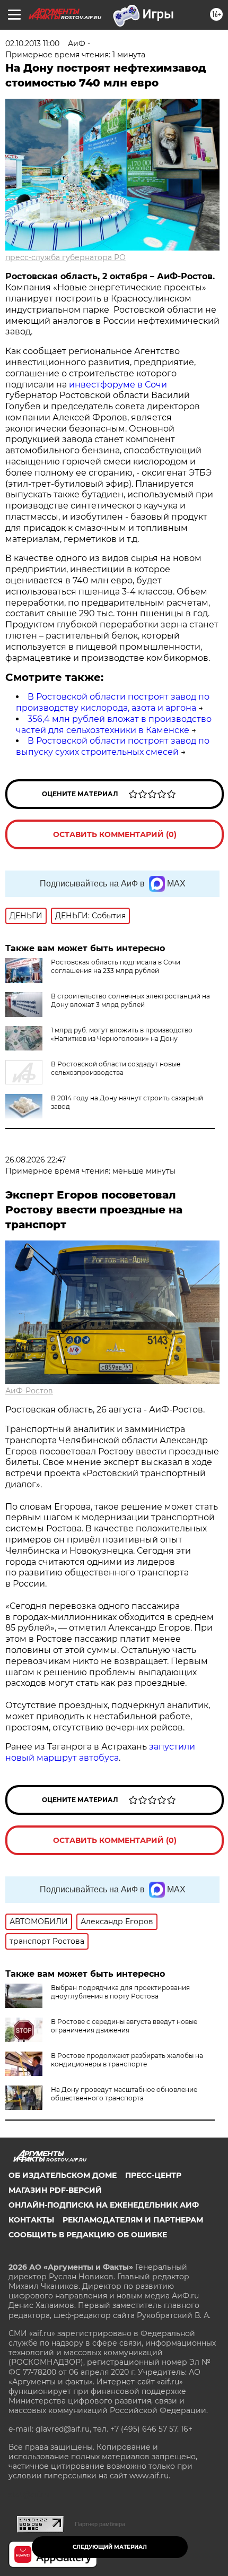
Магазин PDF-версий (55, 2190)
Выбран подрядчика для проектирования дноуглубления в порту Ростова (120, 1992)
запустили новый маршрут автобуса (100, 1752)
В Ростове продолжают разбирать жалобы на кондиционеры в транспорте (127, 2060)
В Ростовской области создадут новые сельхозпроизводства (116, 1068)
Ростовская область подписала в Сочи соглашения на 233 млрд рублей (116, 966)
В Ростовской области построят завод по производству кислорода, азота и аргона (113, 702)
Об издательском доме (63, 2175)
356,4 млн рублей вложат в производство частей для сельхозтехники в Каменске (114, 725)
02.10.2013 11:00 (32, 44)
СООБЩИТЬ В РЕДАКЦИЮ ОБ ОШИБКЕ (88, 2235)
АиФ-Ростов (29, 1391)
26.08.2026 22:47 (36, 1160)
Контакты (31, 2220)
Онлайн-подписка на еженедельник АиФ (104, 2205)
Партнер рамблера (100, 2524)
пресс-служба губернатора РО (65, 257)
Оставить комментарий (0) (115, 834)
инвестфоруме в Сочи (118, 385)
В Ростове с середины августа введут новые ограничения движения (124, 2026)
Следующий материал (110, 2547)
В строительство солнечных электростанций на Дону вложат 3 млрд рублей (130, 1000)
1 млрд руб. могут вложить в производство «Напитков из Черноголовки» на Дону (122, 1034)
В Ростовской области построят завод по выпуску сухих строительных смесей (113, 746)
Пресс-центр (153, 2175)
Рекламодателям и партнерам (133, 2220)
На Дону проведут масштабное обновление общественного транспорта (124, 2094)
